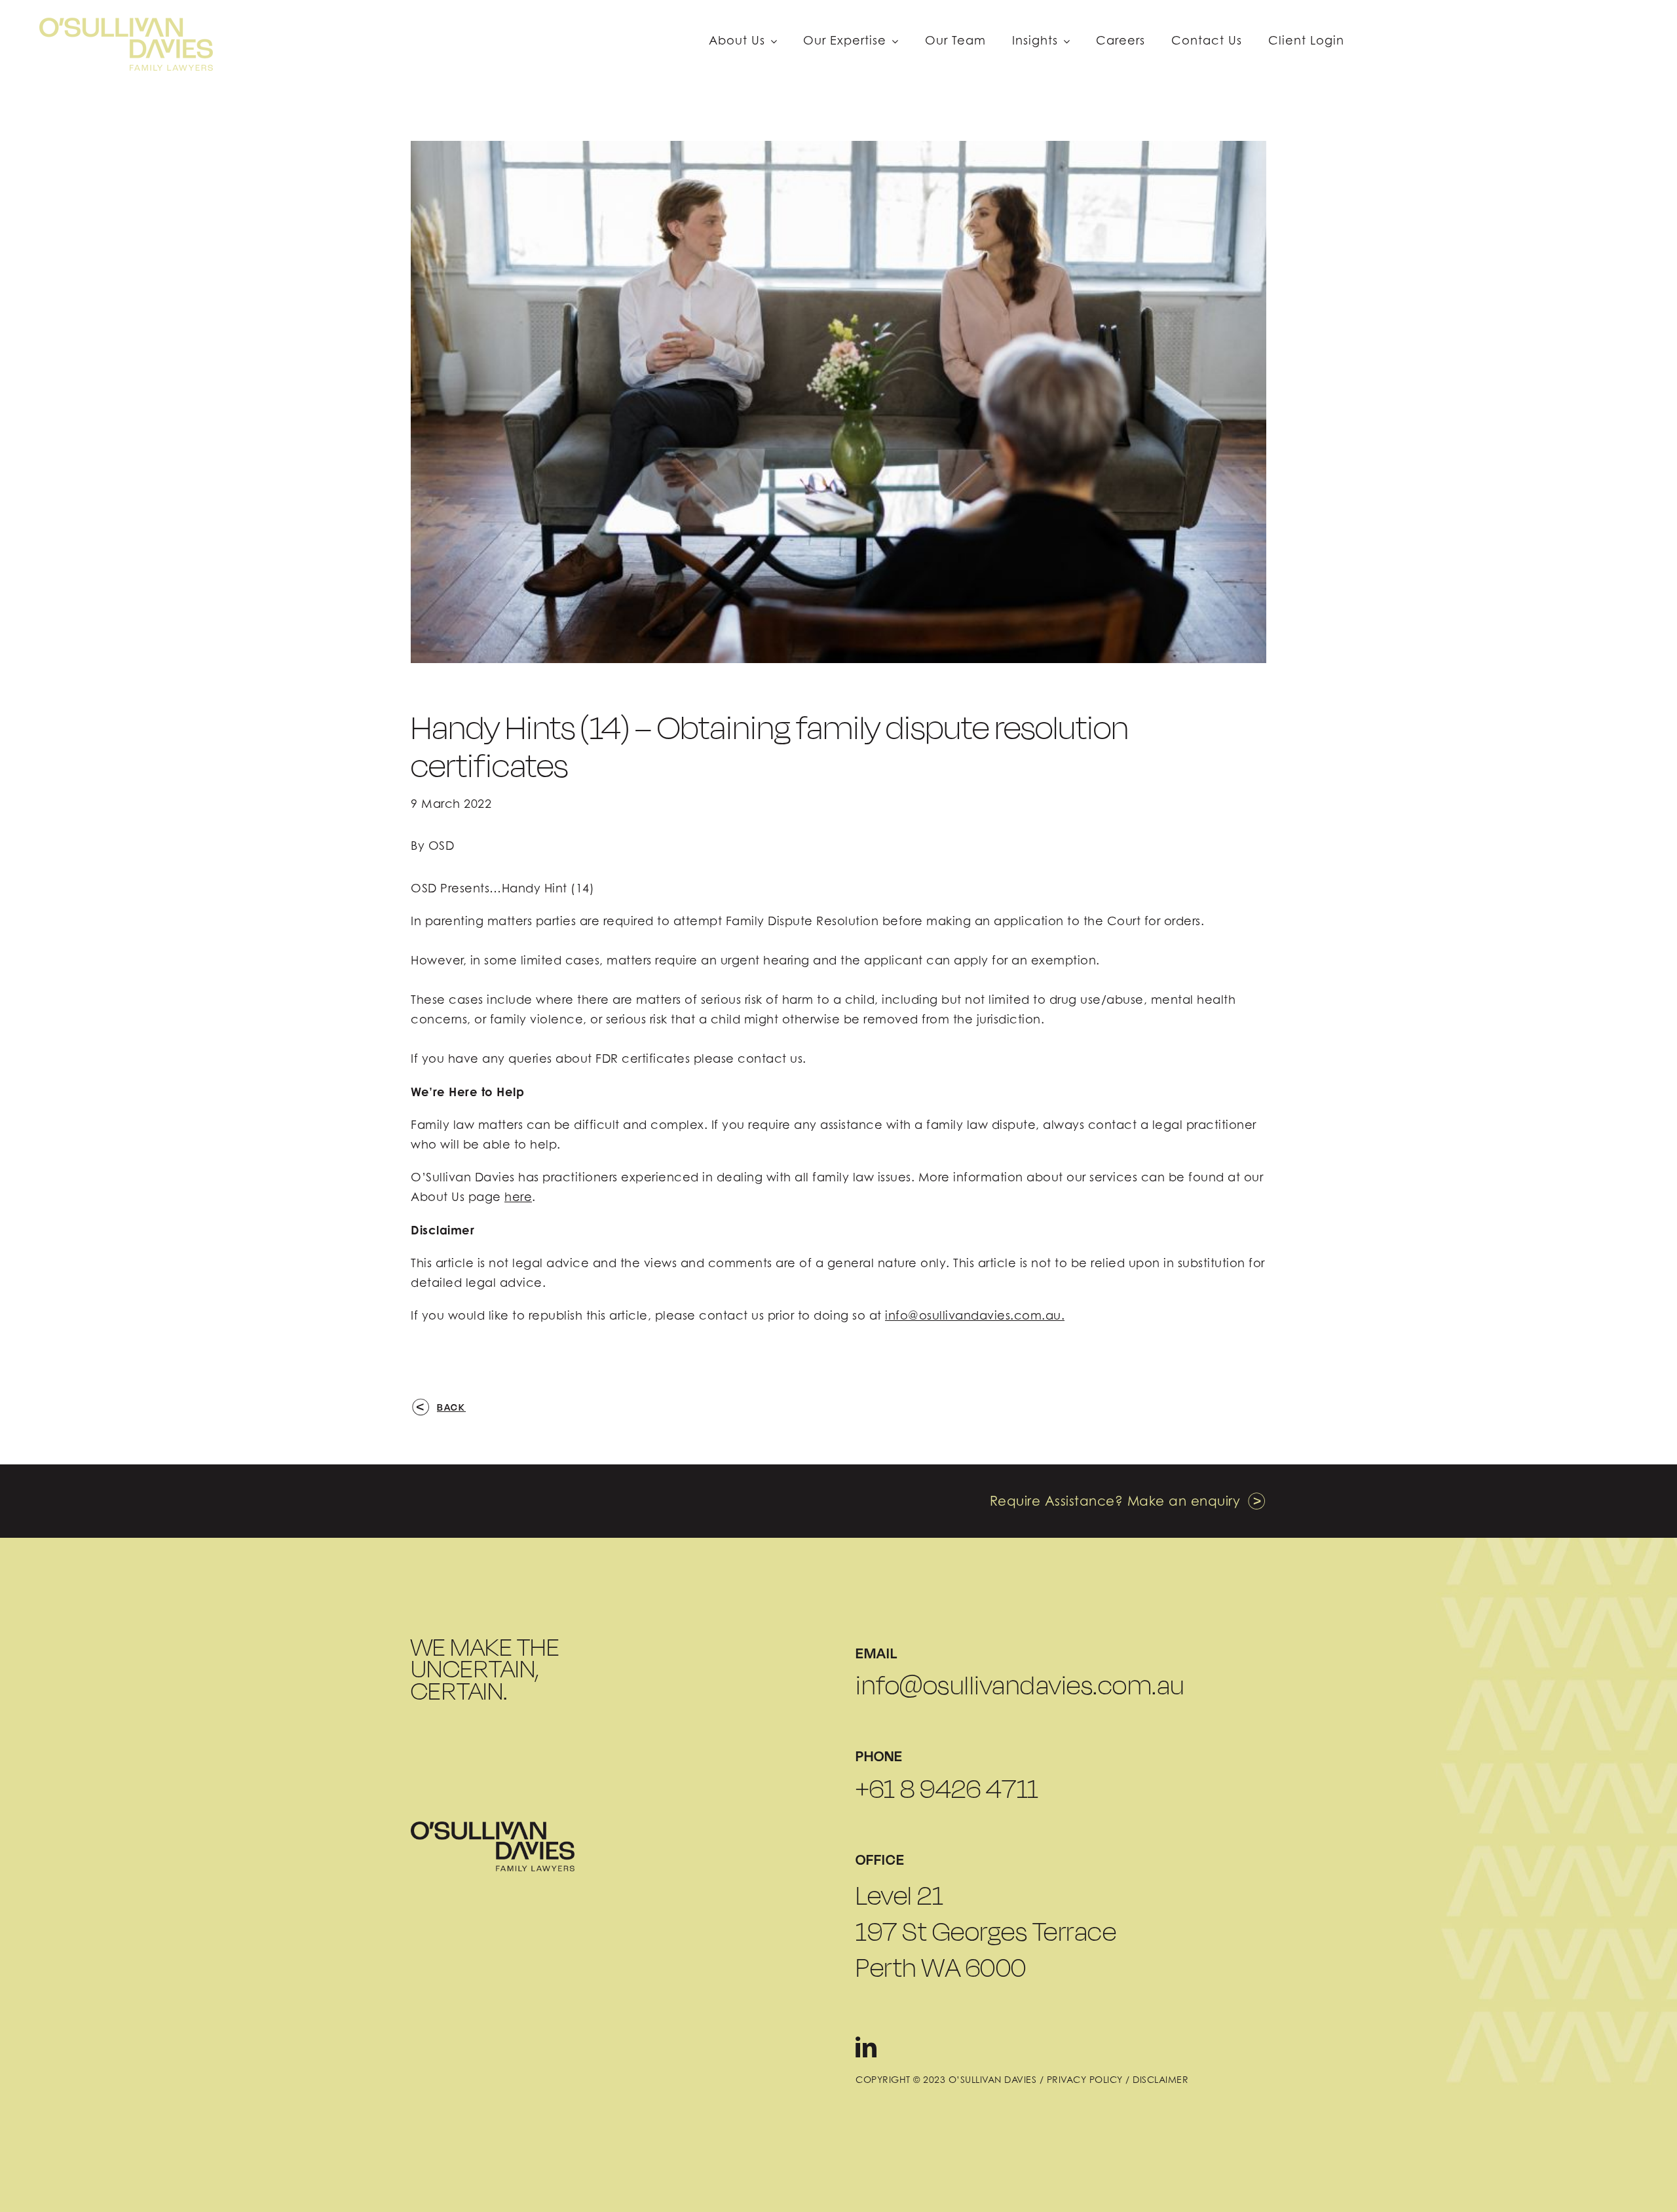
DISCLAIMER (1160, 2079)
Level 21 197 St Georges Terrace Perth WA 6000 (986, 1931)
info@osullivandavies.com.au (1020, 1685)
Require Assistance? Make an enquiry (1115, 1501)
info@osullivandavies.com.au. (975, 1315)
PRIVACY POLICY (1085, 2079)
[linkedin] (866, 2047)
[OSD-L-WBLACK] (493, 1827)
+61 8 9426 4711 (947, 1789)
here (518, 1197)
